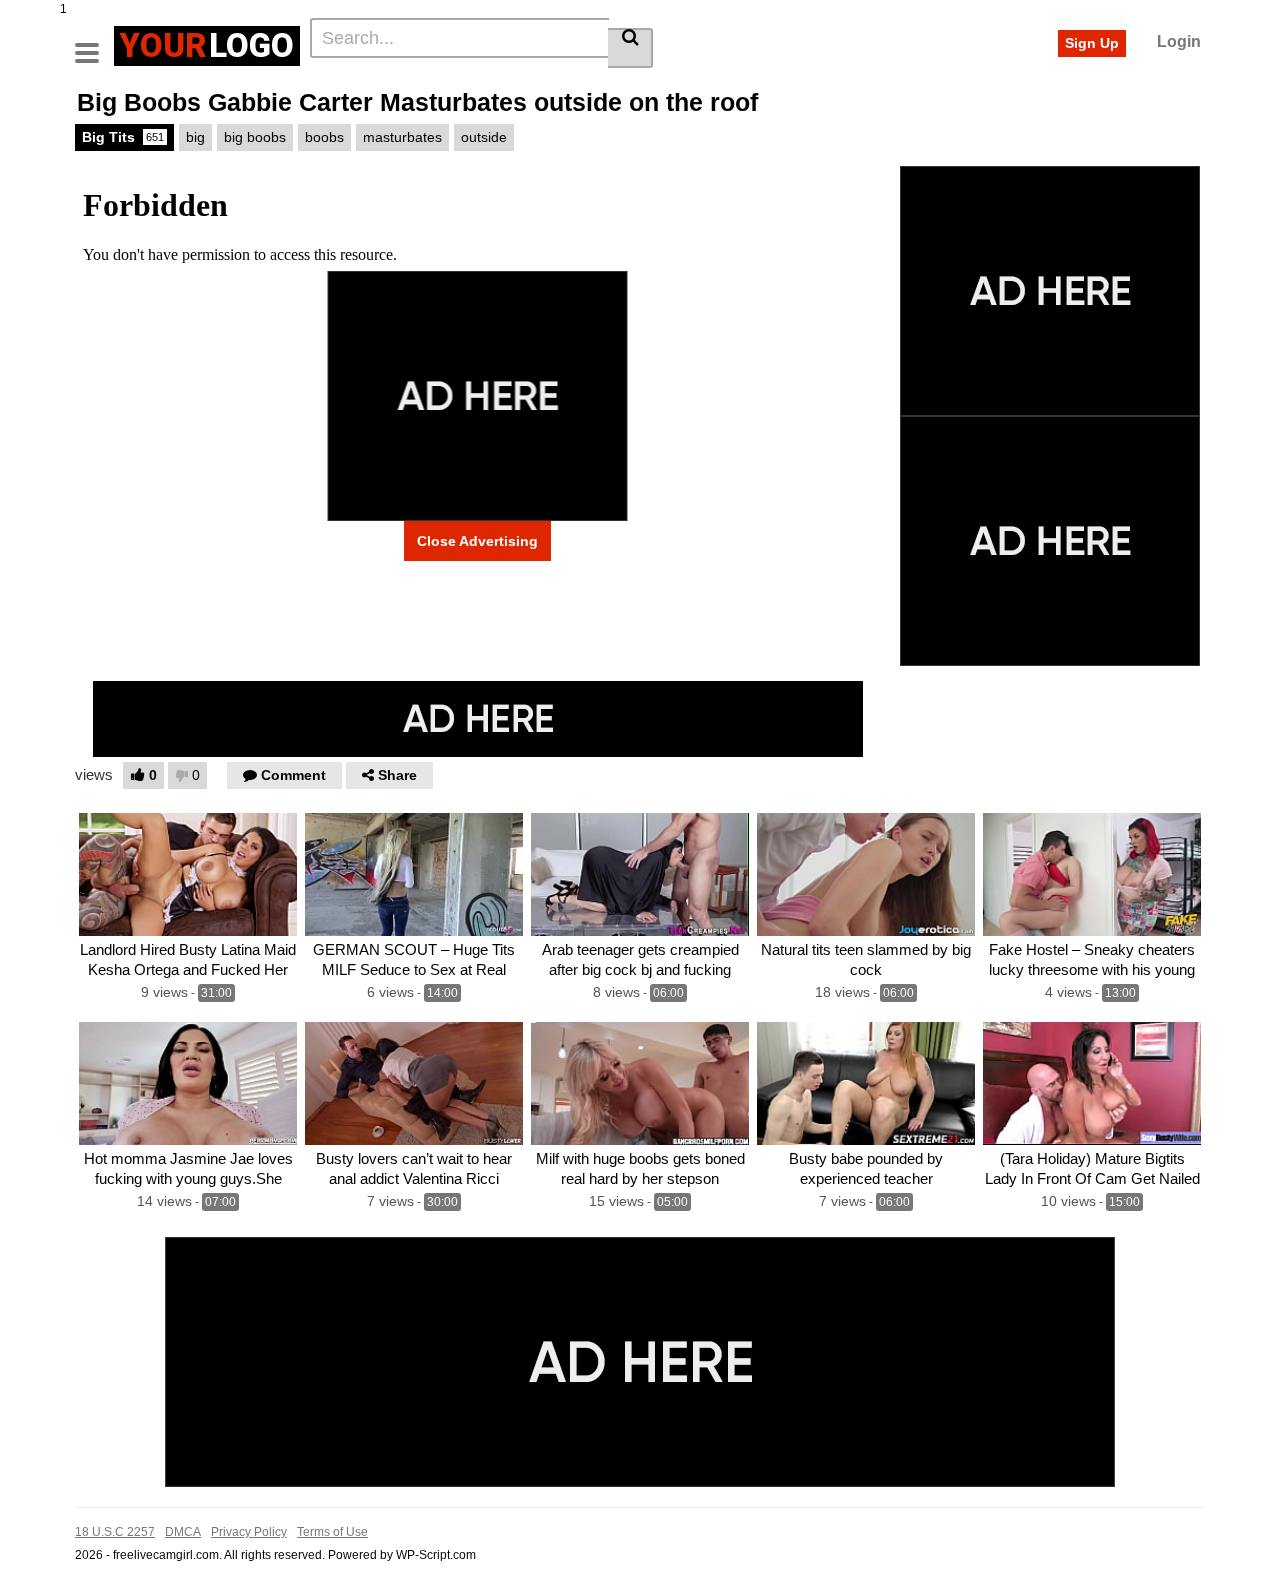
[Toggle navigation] (94, 43)
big (195, 137)
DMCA (183, 1532)
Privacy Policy (249, 1532)
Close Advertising (477, 541)
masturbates (402, 137)
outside (484, 137)
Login (1179, 41)
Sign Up (1092, 43)
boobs (324, 137)
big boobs (255, 137)
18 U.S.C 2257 (115, 1532)
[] (630, 48)
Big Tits (123, 137)
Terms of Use (332, 1532)
